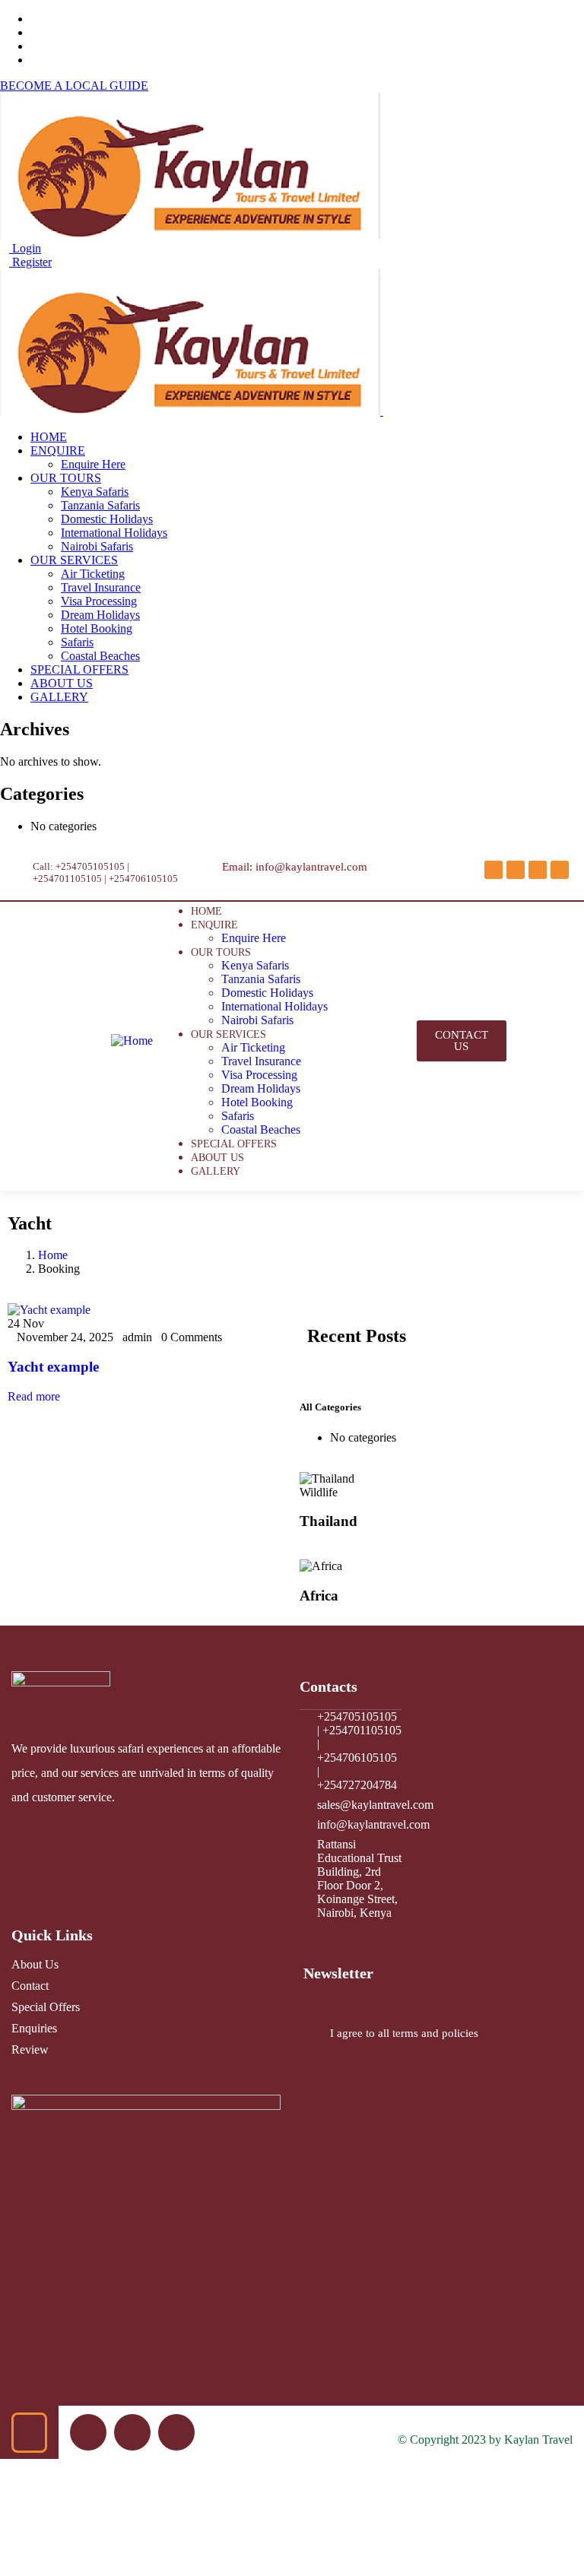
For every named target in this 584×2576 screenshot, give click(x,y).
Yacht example (53, 1367)
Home (53, 1255)
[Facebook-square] (132, 2432)
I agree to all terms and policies (404, 2033)
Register (30, 262)
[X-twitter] (516, 870)
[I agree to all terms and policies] (311, 2034)
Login (25, 248)
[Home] (132, 1041)
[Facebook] (494, 870)
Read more (34, 1396)
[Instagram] (538, 870)
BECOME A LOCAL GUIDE (74, 86)
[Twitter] (88, 2432)
